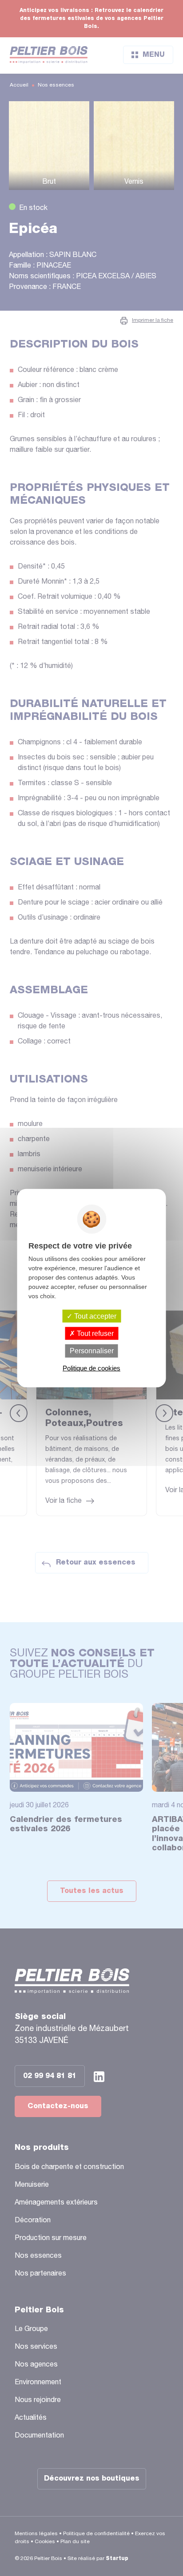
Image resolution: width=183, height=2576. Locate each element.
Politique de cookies (91, 1368)
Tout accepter (94, 1316)
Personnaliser (92, 1351)
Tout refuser (94, 1333)
